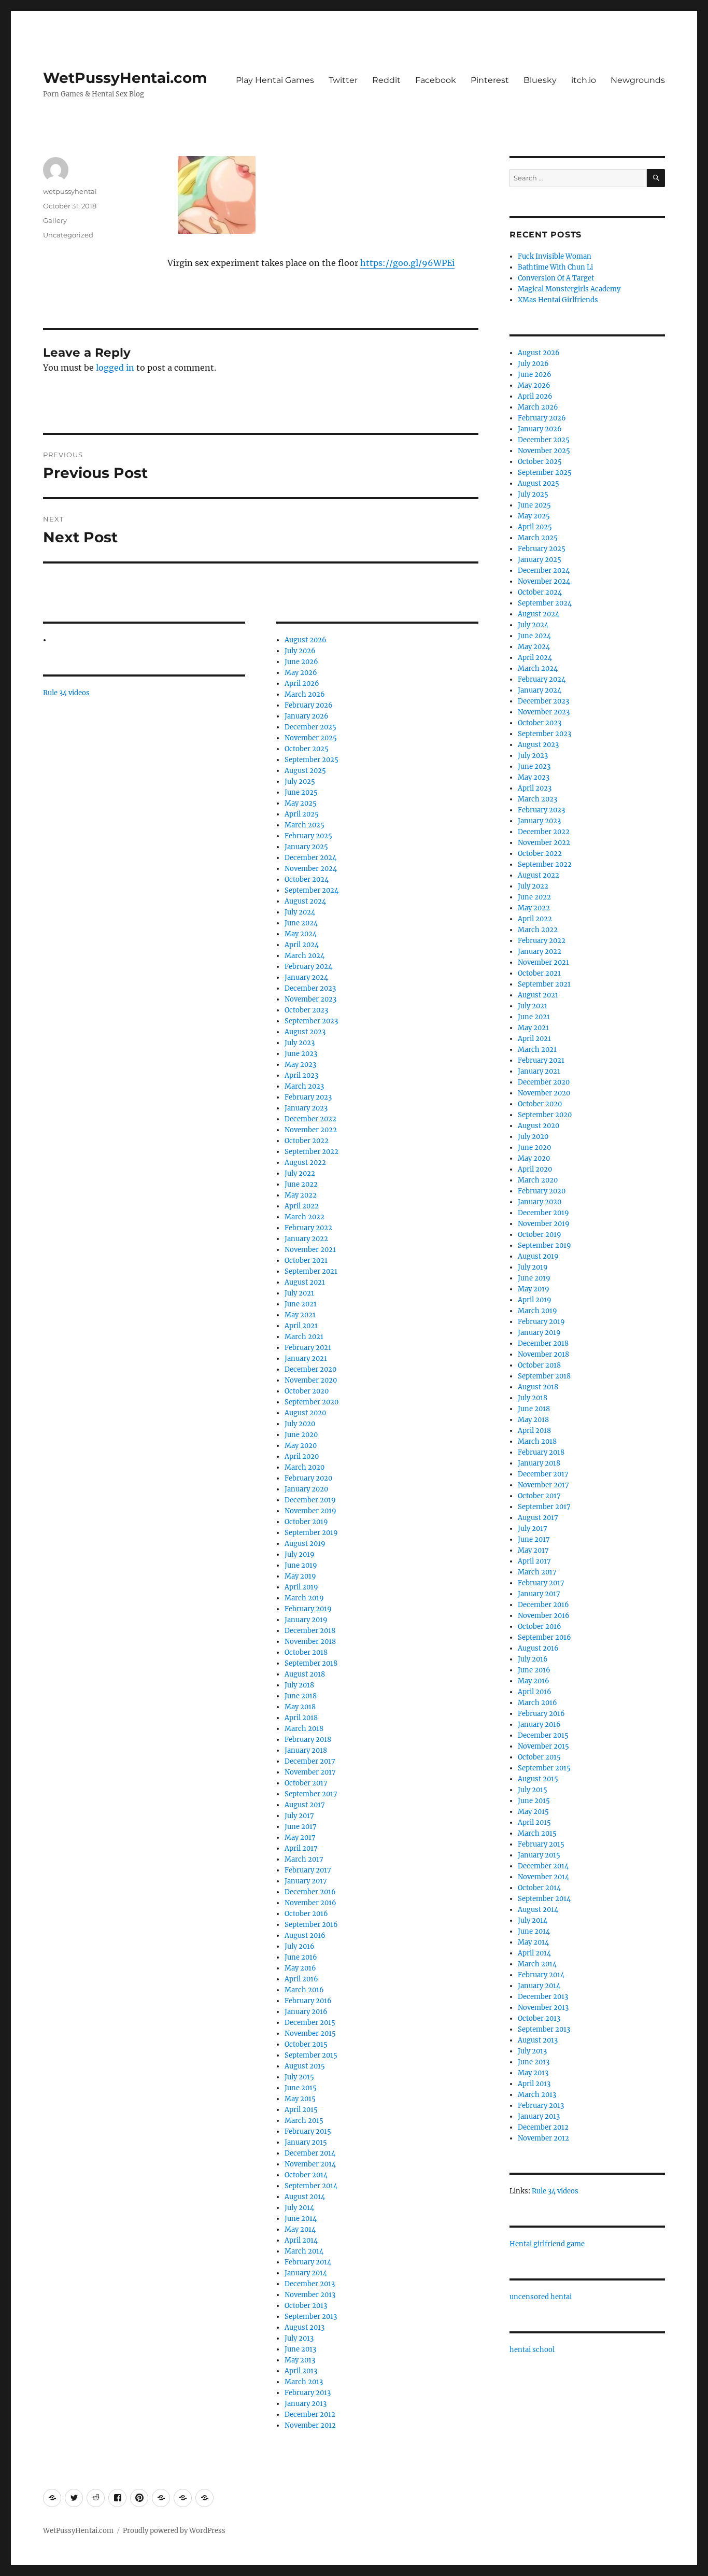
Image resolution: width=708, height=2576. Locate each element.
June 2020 (301, 1435)
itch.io (584, 80)
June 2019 (301, 1565)
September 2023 (311, 1021)
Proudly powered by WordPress (174, 2531)
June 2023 (301, 1054)
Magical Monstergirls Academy (569, 289)
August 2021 (305, 1282)
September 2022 (311, 1152)
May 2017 (300, 1838)
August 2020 (305, 1413)
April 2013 (301, 2371)
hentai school (532, 2350)
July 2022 (300, 1173)
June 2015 (301, 2088)
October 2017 (306, 1783)
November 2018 (310, 1642)
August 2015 (305, 2066)
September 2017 (311, 1794)
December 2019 (310, 1500)
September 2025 (311, 760)
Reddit (386, 80)
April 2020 (302, 1456)
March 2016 (304, 1990)
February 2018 (308, 1740)
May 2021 (300, 1315)
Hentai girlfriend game (547, 2244)
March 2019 (304, 1598)
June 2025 (301, 792)
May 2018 (300, 1707)
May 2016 (300, 1968)
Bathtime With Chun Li (555, 267)
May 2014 (300, 2229)
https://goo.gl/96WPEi (407, 263)
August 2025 (305, 771)
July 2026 (300, 651)
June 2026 (301, 662)
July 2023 (300, 1043)
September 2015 (311, 2055)
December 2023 (310, 988)
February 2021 (308, 1348)
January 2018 (306, 1750)
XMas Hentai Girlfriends (558, 300)
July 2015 (299, 2077)
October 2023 (306, 1010)
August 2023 (305, 1032)
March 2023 (304, 1086)
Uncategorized (68, 235)
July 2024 (300, 912)
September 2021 (311, 1271)
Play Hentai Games (275, 80)
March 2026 (305, 694)
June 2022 (301, 1184)
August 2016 (305, 1935)
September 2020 (311, 1402)
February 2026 (309, 705)
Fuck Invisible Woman (555, 256)
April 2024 (302, 945)
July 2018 (299, 1685)
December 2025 (310, 727)
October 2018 (306, 1652)
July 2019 (300, 1554)
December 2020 (310, 1369)
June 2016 (301, 1957)
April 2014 (301, 2240)
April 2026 (302, 684)
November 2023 (310, 999)
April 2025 (302, 814)
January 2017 (306, 1881)
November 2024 (311, 869)
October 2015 (306, 2044)
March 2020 (305, 1467)
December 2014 (310, 2153)
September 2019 (311, 1533)
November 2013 (310, 2295)
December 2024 (310, 858)
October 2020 (307, 1391)
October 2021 (306, 1261)
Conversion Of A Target (556, 278)
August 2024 (305, 901)
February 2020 (308, 1478)
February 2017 (308, 1870)
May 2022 (301, 1195)
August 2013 (305, 2327)
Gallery (55, 220)
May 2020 (301, 1446)
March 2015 (304, 2121)
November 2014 (310, 2164)
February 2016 (308, 2001)
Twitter (343, 80)
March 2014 (304, 2251)
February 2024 (308, 967)
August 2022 (305, 1163)
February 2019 (308, 1609)
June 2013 (300, 2349)
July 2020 (300, 1424)
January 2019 (306, 1620)
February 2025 (308, 836)
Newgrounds (638, 80)
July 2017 (299, 1816)
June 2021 (301, 1304)
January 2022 (306, 1239)
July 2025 (300, 782)
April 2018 (301, 1718)
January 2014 (306, 2273)
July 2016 (300, 1946)
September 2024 (311, 890)
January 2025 (306, 847)
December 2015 (310, 2023)
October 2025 (307, 749)
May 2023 (300, 1065)
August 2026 (306, 640)
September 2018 (311, 1663)
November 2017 (310, 1772)
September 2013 (311, 2317)
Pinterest (490, 80)
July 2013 (299, 2338)
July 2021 (299, 1293)
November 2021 (310, 1250)
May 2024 (301, 934)
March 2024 (305, 956)
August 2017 (305, 1805)
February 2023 (308, 1097)
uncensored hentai (541, 2297)
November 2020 (311, 1380)
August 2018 (305, 1674)
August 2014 (305, 2197)
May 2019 (300, 1576)
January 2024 (306, 977)
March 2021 (304, 1337)
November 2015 (310, 2033)
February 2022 (308, 1228)
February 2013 (308, 2393)
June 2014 (301, 2219)
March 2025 (305, 825)
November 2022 (311, 1130)
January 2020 (306, 1489)
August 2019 (305, 1544)
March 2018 (304, 1729)
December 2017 (310, 1761)
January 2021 (306, 1359)
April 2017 (301, 1848)
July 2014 (299, 2208)
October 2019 (306, 1522)
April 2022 (302, 1206)
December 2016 (310, 1892)
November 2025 (311, 738)
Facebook (436, 80)
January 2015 (306, 2142)
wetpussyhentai (70, 191)
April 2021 (301, 1326)
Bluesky (540, 80)
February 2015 (308, 2131)
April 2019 (301, 1587)
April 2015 (301, 2110)
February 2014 (308, 2262)
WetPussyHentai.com (125, 78)
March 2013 (304, 2382)
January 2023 (306, 1108)
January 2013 (306, 2404)
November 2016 (310, 1903)
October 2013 (306, 2306)
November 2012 (310, 2425)
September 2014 (311, 2186)
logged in (115, 368)
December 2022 (310, 1119)
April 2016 (301, 1979)
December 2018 (310, 1631)
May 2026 (301, 673)
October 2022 (307, 1141)
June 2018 (301, 1696)
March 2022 (305, 1217)
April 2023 (301, 1075)
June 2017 (301, 1827)
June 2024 (301, 923)
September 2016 (311, 1925)
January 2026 (307, 716)
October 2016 (306, 1914)
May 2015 (300, 2099)
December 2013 (310, 2284)
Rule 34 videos (66, 693)
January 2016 (306, 2012)
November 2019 (310, 1511)
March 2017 (304, 1859)
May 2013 (300, 2360)
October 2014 (306, 2175)
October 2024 (307, 879)
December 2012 (310, 2415)
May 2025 (301, 803)
